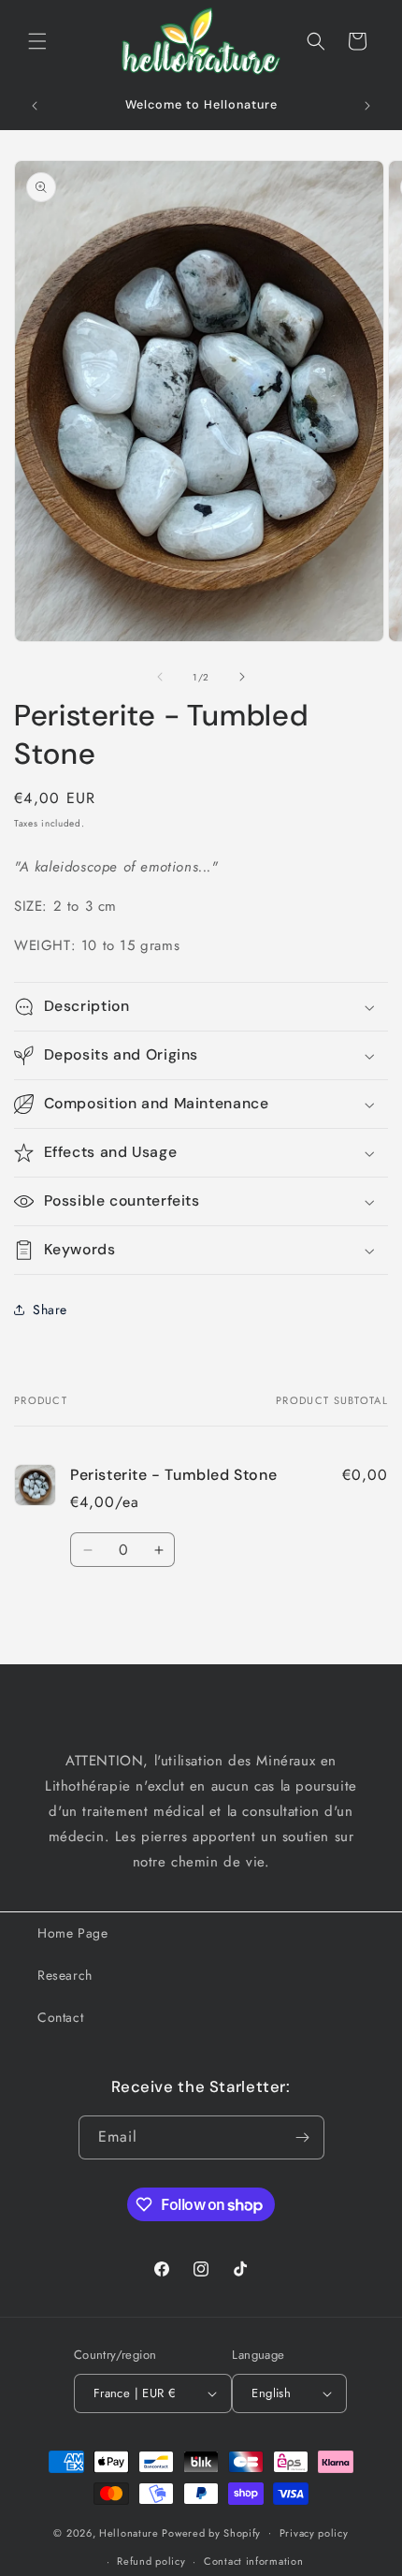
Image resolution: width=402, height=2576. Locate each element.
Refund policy (151, 2561)
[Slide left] (160, 677)
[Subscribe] (303, 2137)
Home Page (72, 1933)
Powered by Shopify (211, 2532)
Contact (60, 2017)
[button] (37, 41)
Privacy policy (314, 2533)
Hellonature (129, 2532)
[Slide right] (242, 677)
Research (65, 1975)
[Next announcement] (367, 106)
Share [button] (50, 1310)
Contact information (253, 2561)
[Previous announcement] (35, 106)
